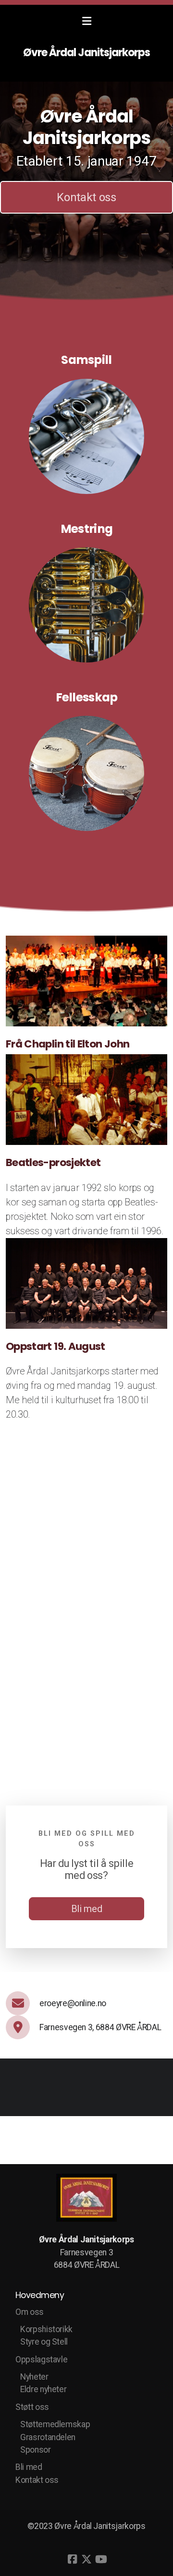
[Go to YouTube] (101, 2559)
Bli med (87, 1909)
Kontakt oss (86, 197)
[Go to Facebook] (72, 2559)
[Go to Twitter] (86, 2559)
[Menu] (86, 22)
